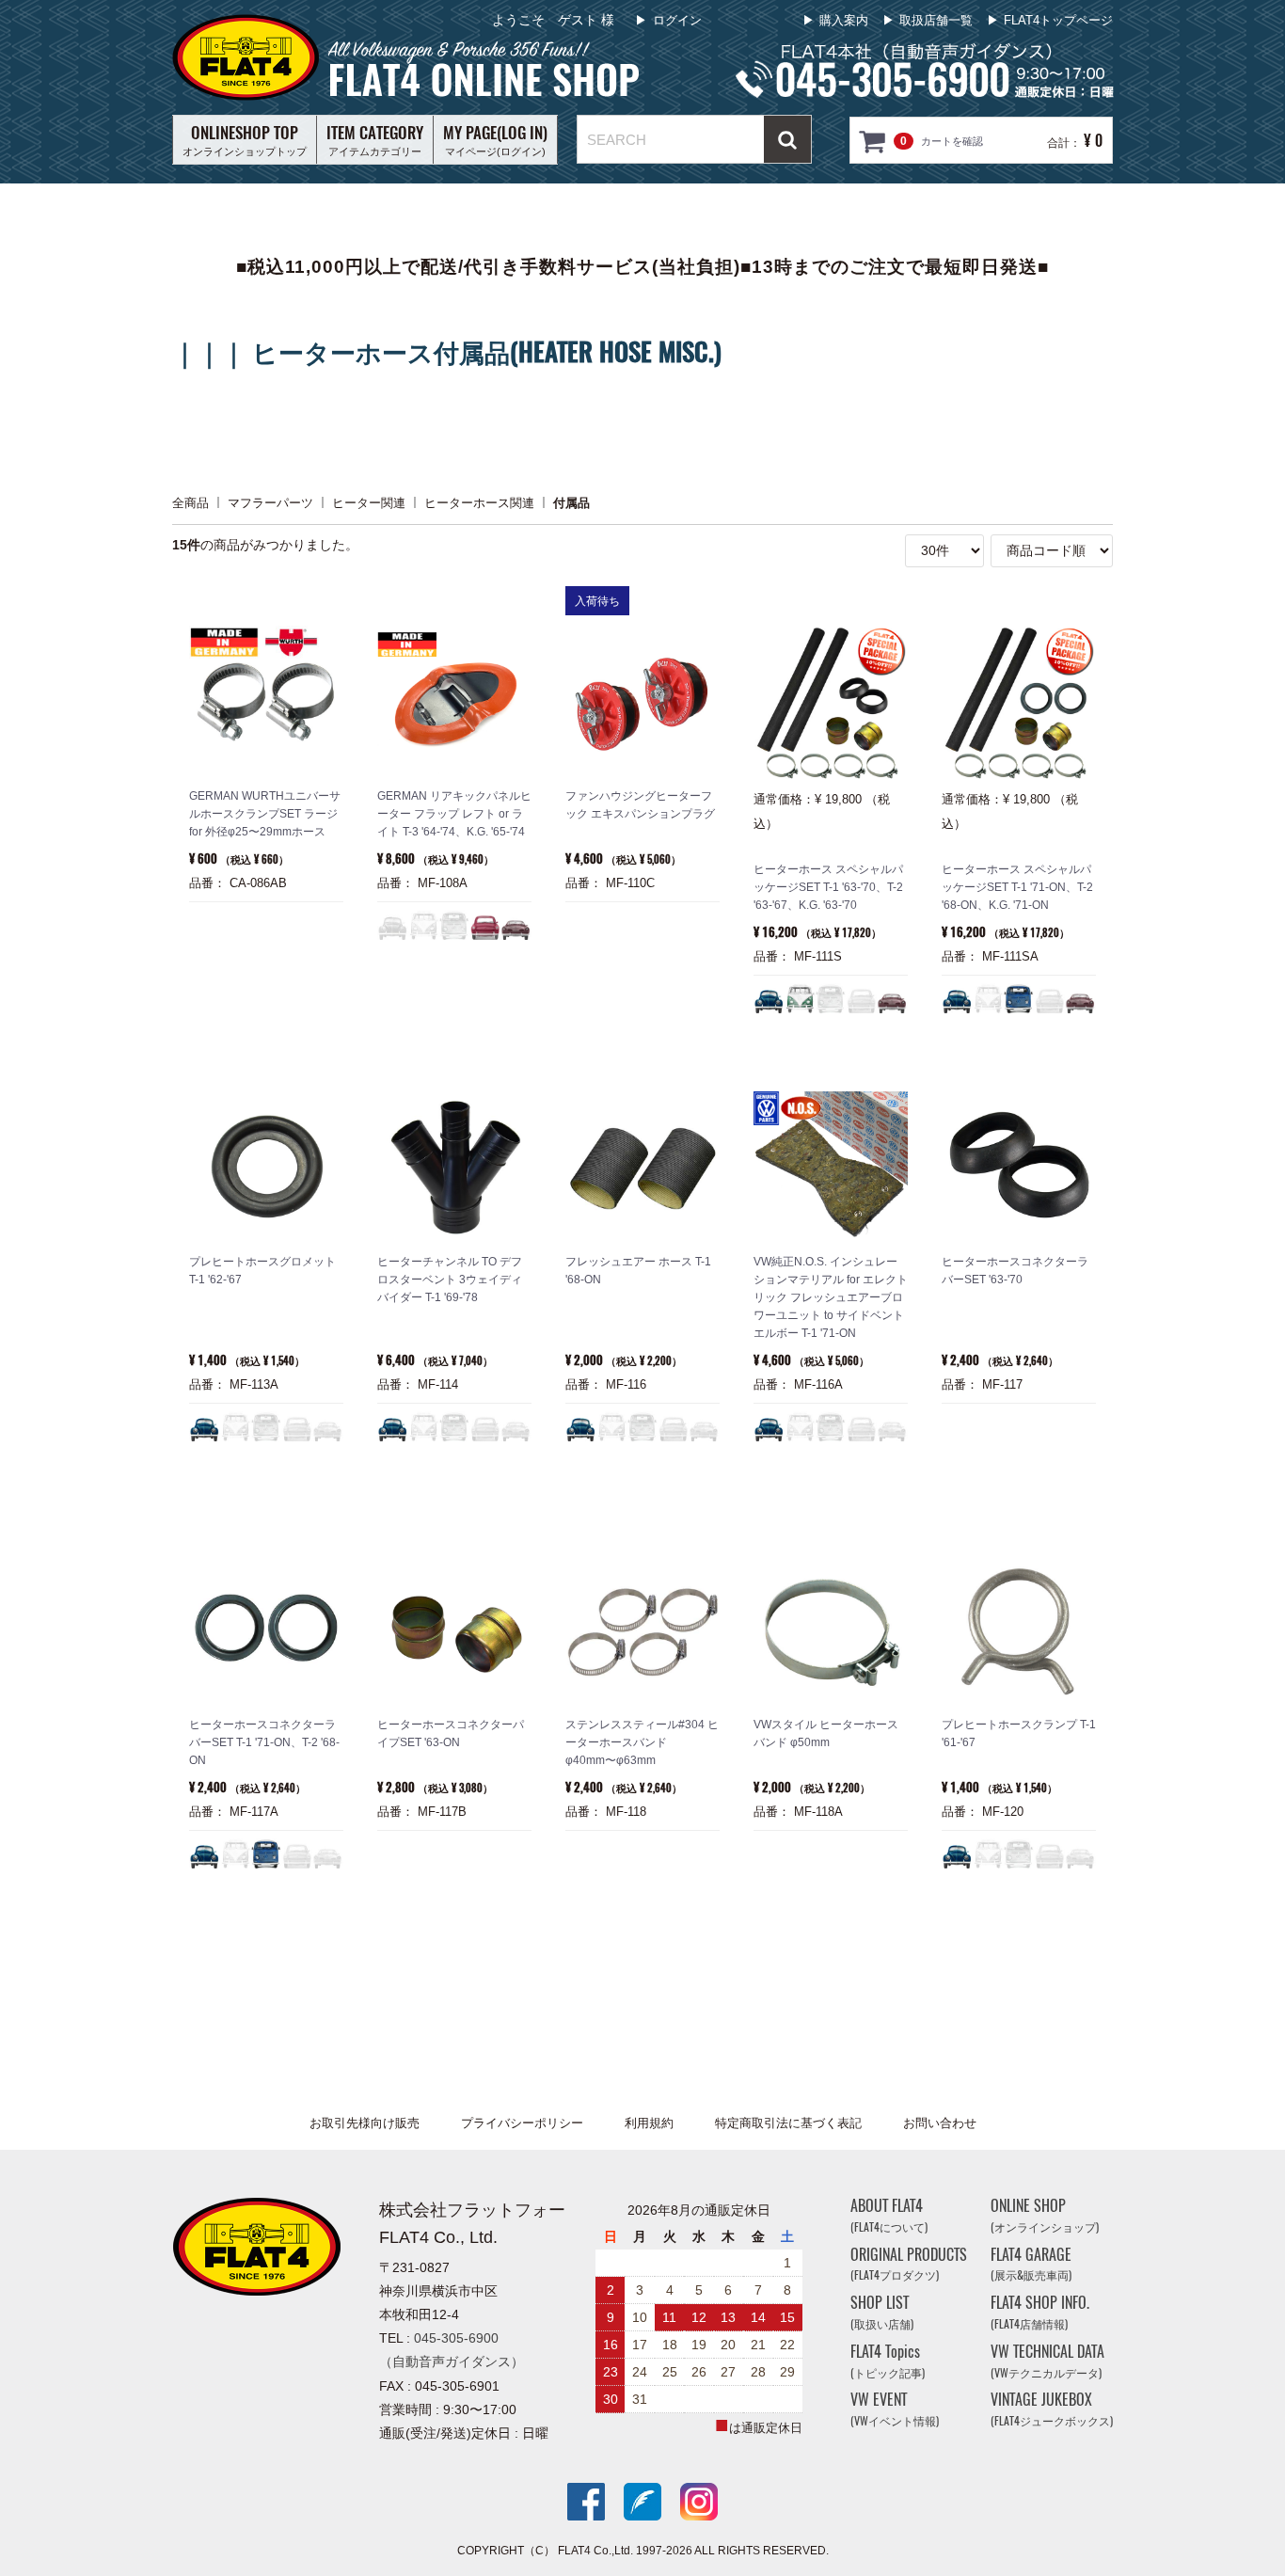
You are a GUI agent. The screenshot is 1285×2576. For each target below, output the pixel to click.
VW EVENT (895, 2409)
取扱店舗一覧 (936, 20)
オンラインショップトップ (245, 139)
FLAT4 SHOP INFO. (1040, 2312)
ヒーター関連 (369, 502)
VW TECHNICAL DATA (1047, 2361)
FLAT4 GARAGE (1031, 2263)
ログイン (677, 20)
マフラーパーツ (270, 502)
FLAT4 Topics (888, 2361)
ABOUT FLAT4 (889, 2215)
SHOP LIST (882, 2312)
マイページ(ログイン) (495, 139)
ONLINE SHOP (1045, 2215)
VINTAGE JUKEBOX (1052, 2409)
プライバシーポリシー (522, 2123)
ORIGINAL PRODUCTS (909, 2263)
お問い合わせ (940, 2123)
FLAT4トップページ (1058, 20)
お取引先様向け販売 (365, 2123)
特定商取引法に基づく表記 (788, 2123)
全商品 (190, 502)
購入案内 (844, 20)
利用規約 (649, 2123)
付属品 (571, 502)
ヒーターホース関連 (479, 502)
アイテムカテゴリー (375, 139)
